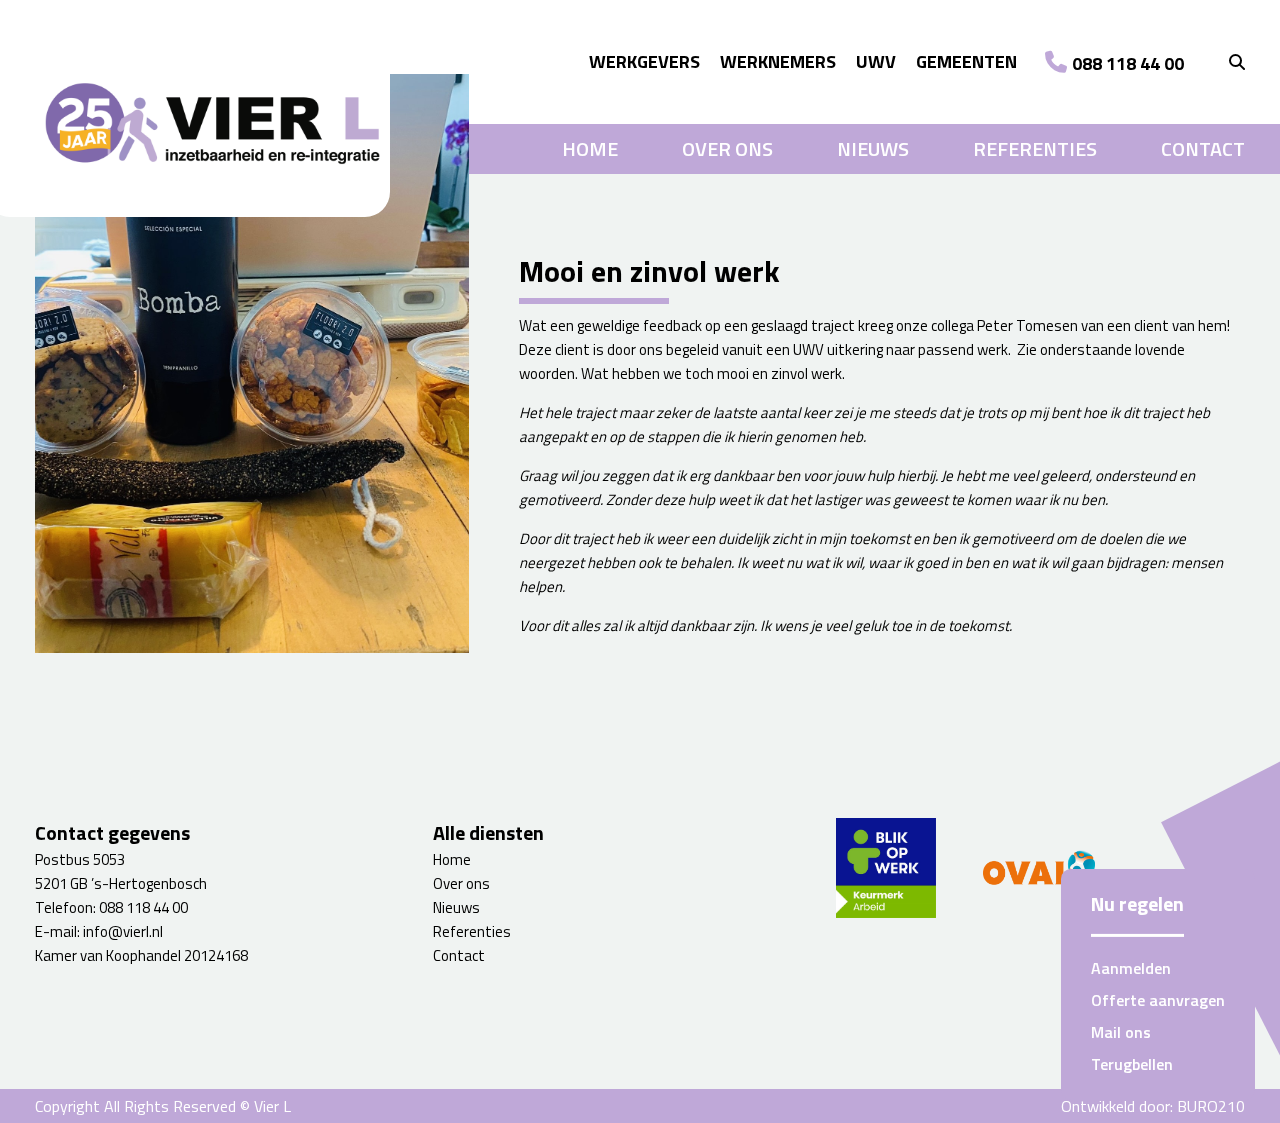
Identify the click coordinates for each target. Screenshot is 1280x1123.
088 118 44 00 (1128, 63)
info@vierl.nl (123, 931)
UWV (876, 61)
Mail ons (1121, 1032)
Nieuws (873, 149)
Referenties (1035, 149)
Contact (1203, 149)
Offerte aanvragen (1158, 1000)
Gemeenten (966, 61)
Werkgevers (644, 61)
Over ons (727, 149)
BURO (1211, 1106)
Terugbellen (1132, 1064)
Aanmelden (1131, 968)
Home (590, 149)
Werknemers (778, 61)
